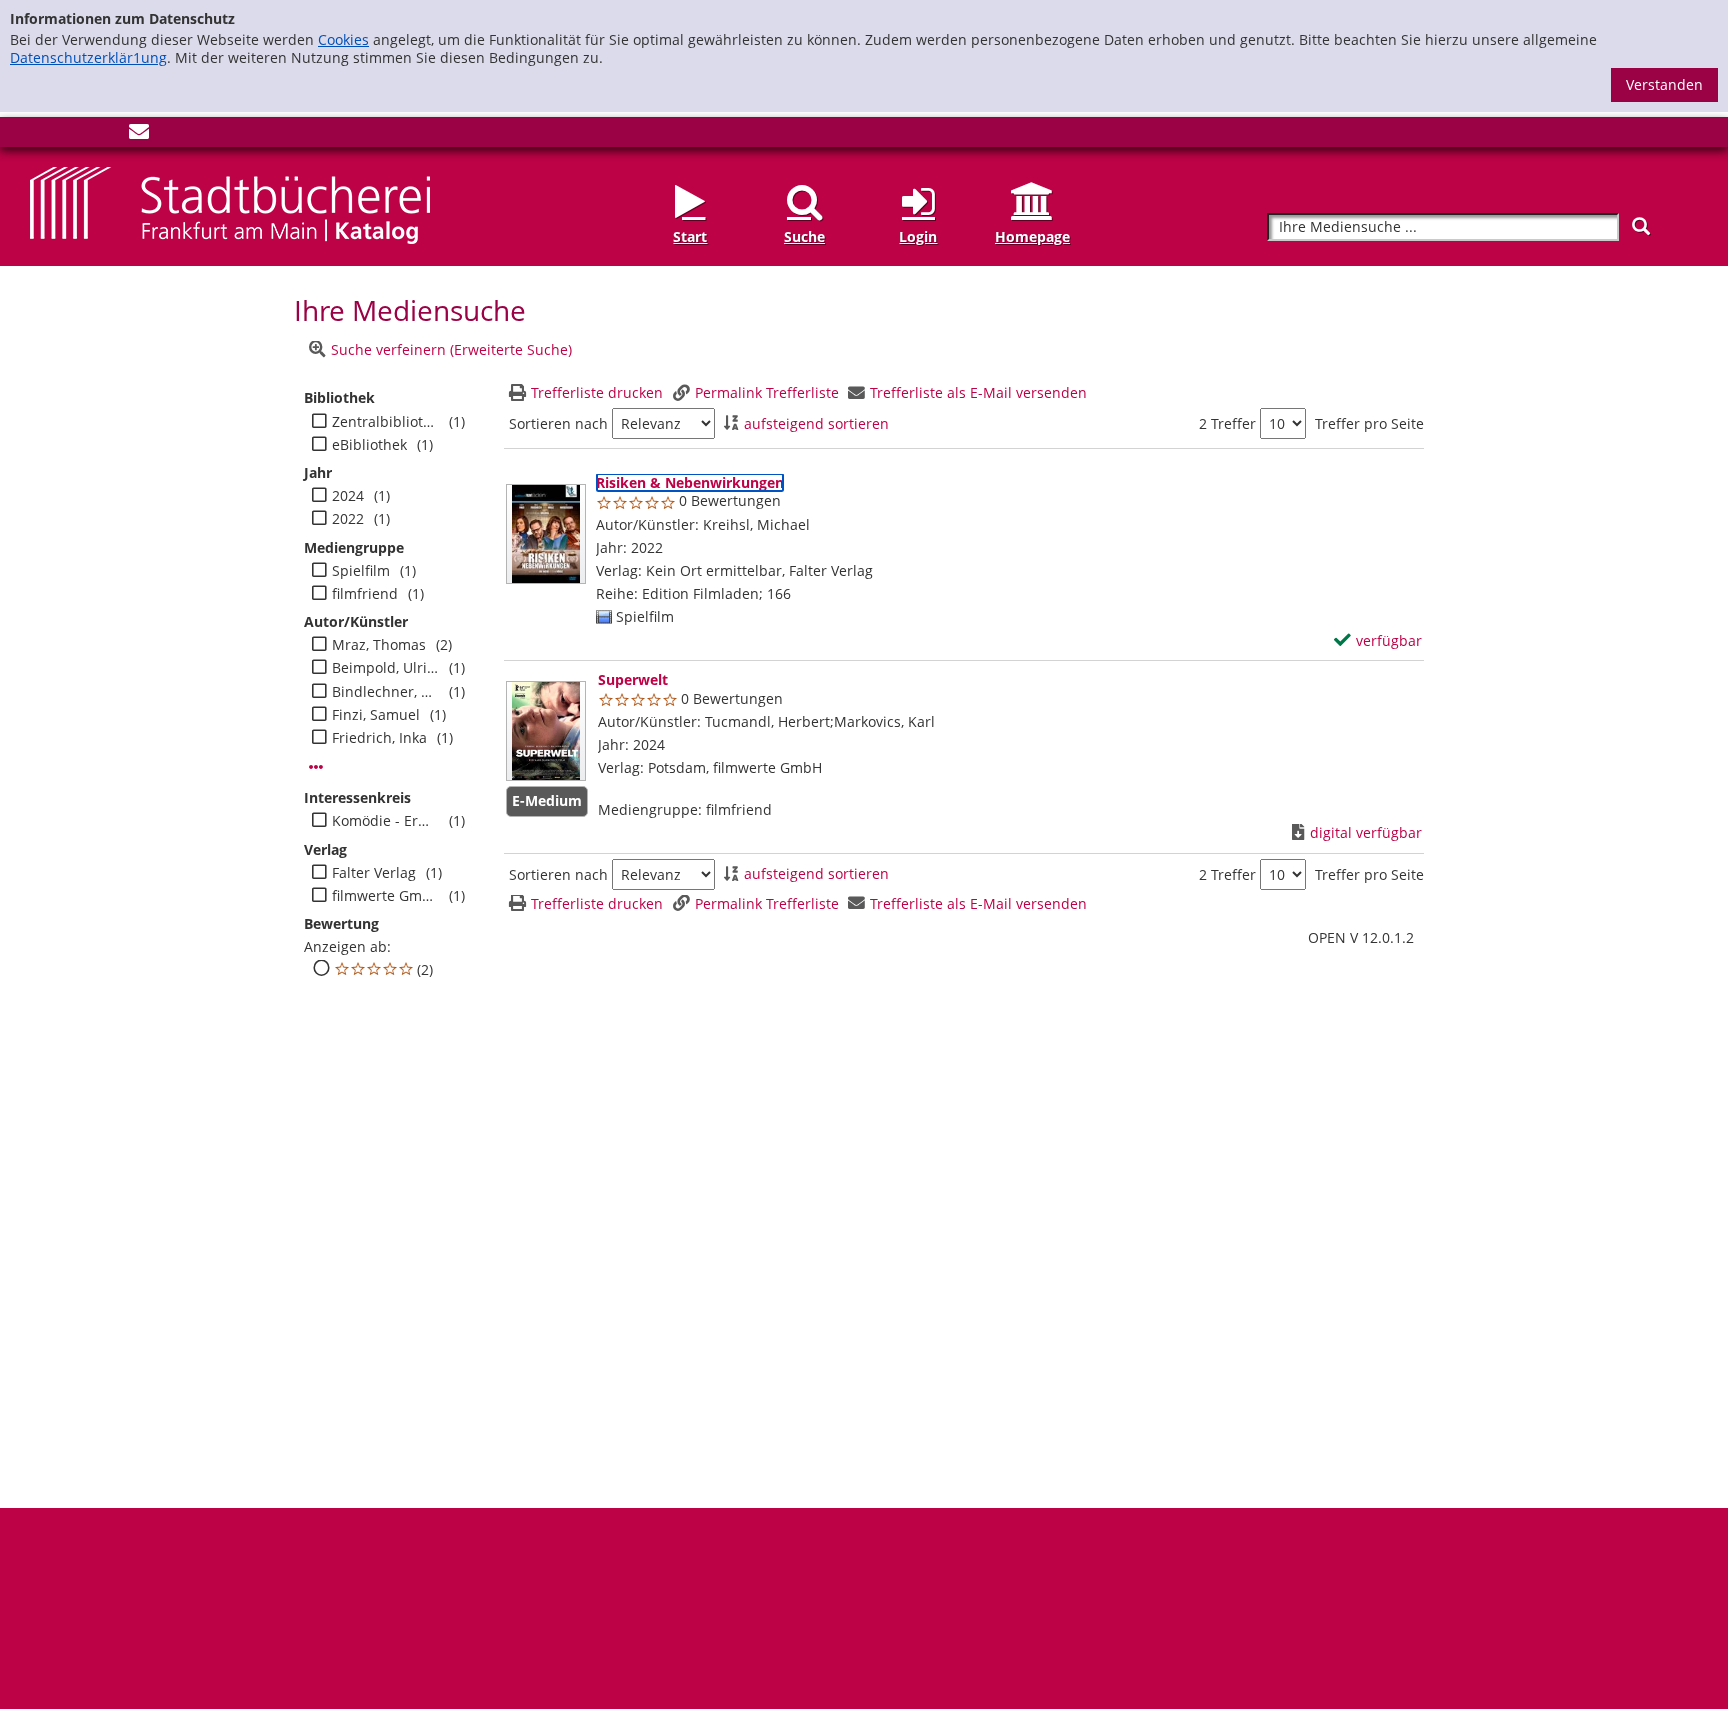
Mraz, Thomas (379, 645)
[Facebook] (40, 135)
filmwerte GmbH (385, 896)
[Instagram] (73, 135)
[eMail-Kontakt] (139, 135)
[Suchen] (1641, 226)
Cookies (343, 39)
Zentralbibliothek (385, 422)
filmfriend (365, 594)
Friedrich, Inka (379, 738)
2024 (348, 496)
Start (690, 236)
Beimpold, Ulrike (385, 668)
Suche (804, 236)
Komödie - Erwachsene (385, 821)
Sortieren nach (558, 424)
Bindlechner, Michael (385, 692)
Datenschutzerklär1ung (88, 57)
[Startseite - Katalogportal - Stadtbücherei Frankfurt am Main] (230, 203)
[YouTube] (106, 135)
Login (918, 236)
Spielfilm (361, 571)
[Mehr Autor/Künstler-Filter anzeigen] (316, 767)
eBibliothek (369, 445)
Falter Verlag (374, 873)
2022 (348, 519)
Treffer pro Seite (1369, 424)
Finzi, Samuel (376, 715)
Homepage (1032, 236)
